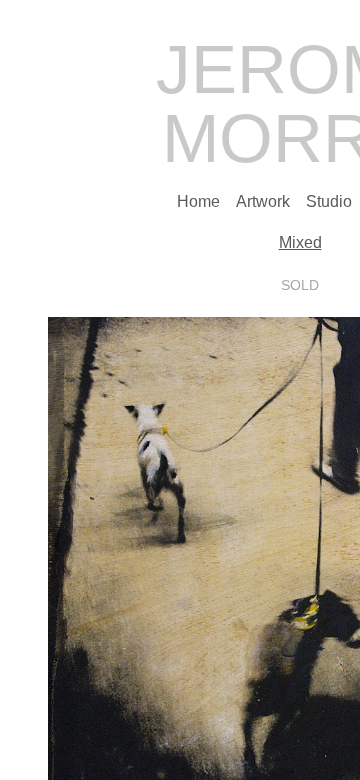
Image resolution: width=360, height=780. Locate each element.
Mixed (300, 242)
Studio (329, 201)
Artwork (263, 201)
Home (198, 201)
